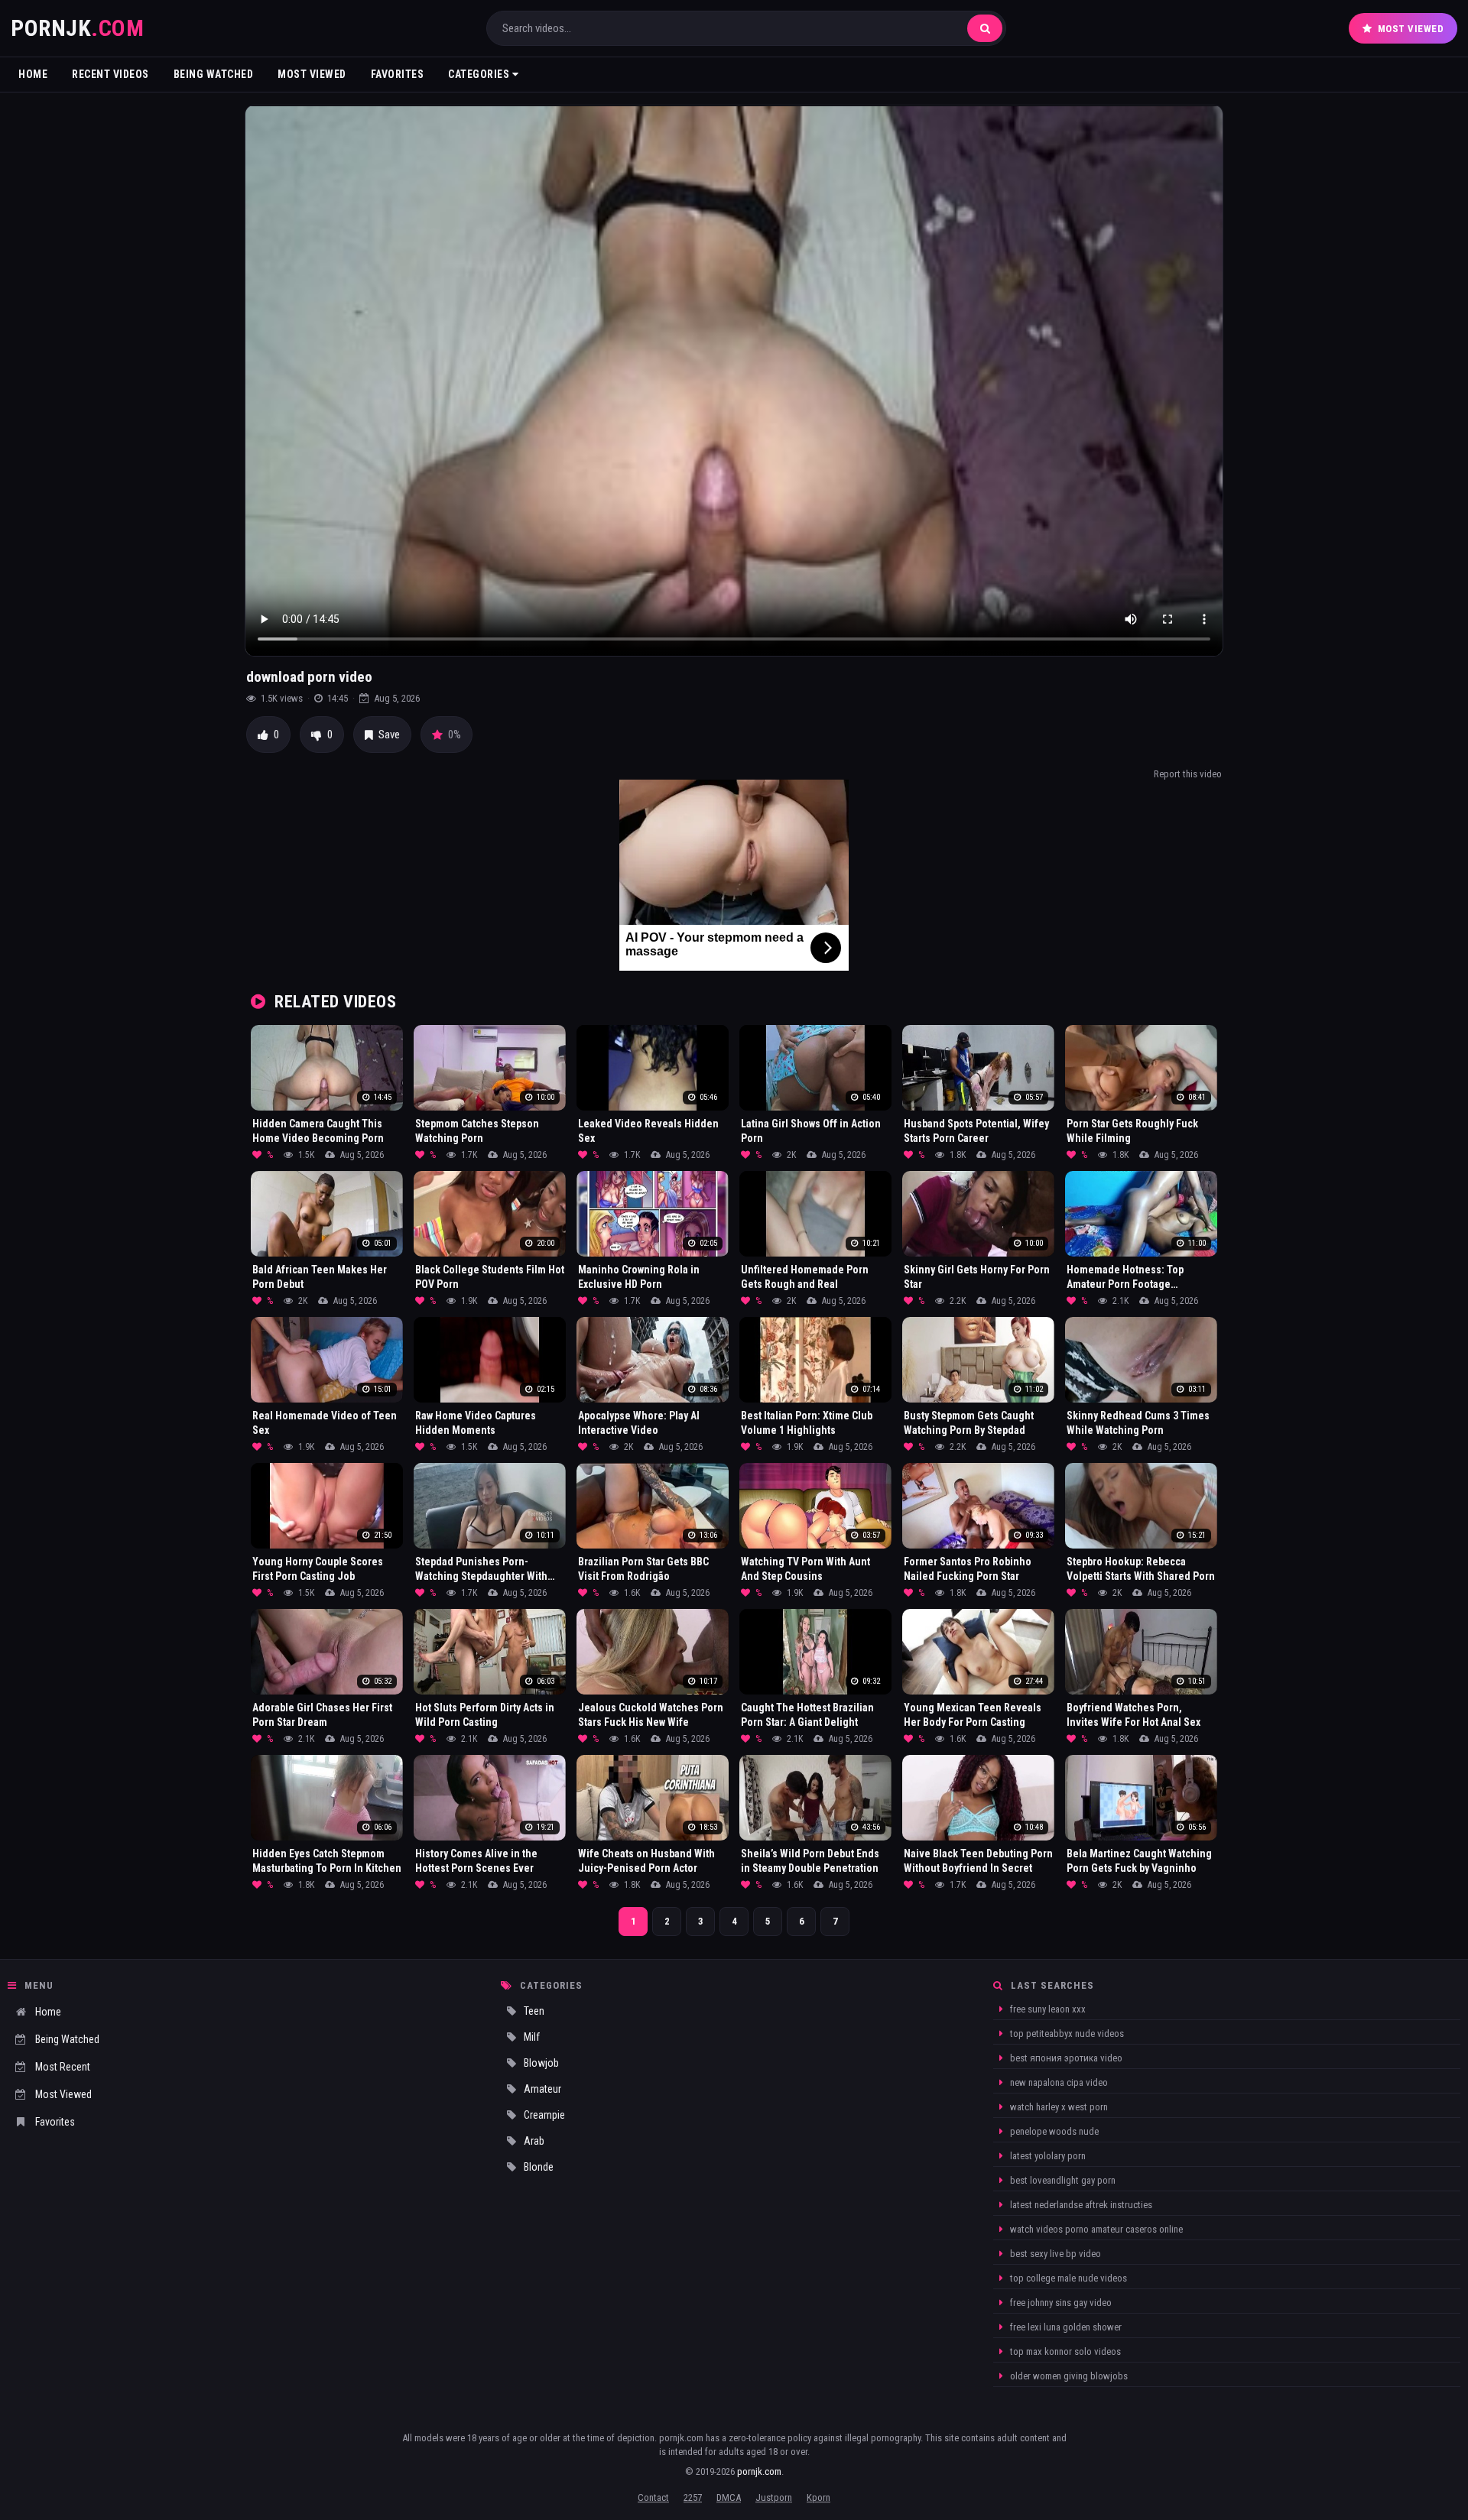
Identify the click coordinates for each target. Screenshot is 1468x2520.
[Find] (985, 28)
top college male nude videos (1067, 2278)
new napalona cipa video (1058, 2082)
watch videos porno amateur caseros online (1095, 2229)
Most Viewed (1411, 29)
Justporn (774, 2497)
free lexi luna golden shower (1065, 2327)
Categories (480, 74)
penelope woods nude (1053, 2131)
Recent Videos (110, 74)
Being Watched (214, 74)
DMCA (729, 2497)
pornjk (77, 28)
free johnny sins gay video (1060, 2303)
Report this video (1188, 774)
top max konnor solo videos (1064, 2351)
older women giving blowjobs (1068, 2376)
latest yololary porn (1047, 2156)
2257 (693, 2497)
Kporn (818, 2497)
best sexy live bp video (1054, 2254)
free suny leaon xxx (1047, 2009)
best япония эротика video (1065, 2058)
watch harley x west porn (1058, 2107)
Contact (653, 2497)
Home (33, 74)
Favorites (398, 74)
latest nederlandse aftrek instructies (1080, 2205)
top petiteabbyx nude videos (1066, 2034)
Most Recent (63, 2067)
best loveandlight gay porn (1062, 2180)
